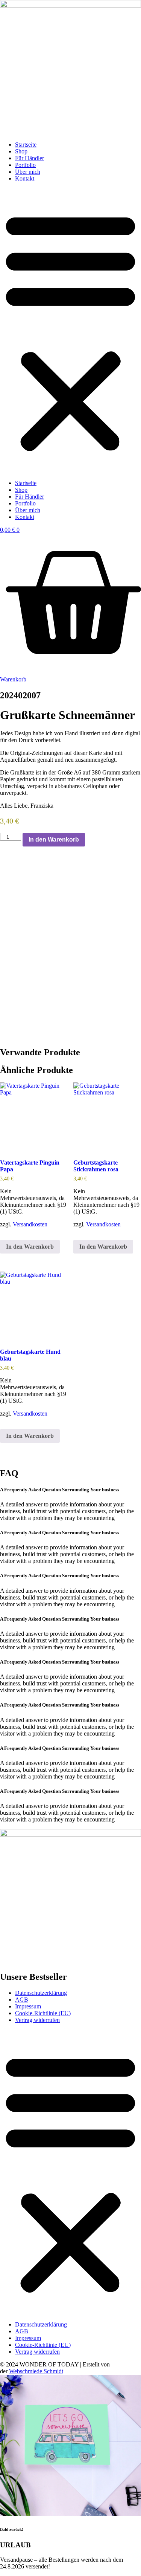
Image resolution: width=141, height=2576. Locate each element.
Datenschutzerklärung (41, 1993)
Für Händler (30, 158)
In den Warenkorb (54, 840)
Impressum (28, 2006)
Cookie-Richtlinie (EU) (43, 2013)
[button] (70, 331)
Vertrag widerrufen (37, 2020)
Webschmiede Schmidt (36, 2371)
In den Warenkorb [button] (30, 1247)
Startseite (26, 145)
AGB (22, 2000)
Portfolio (25, 165)
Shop (21, 151)
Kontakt (25, 178)
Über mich (28, 172)
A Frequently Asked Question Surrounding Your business (60, 1490)
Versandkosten (30, 1224)
